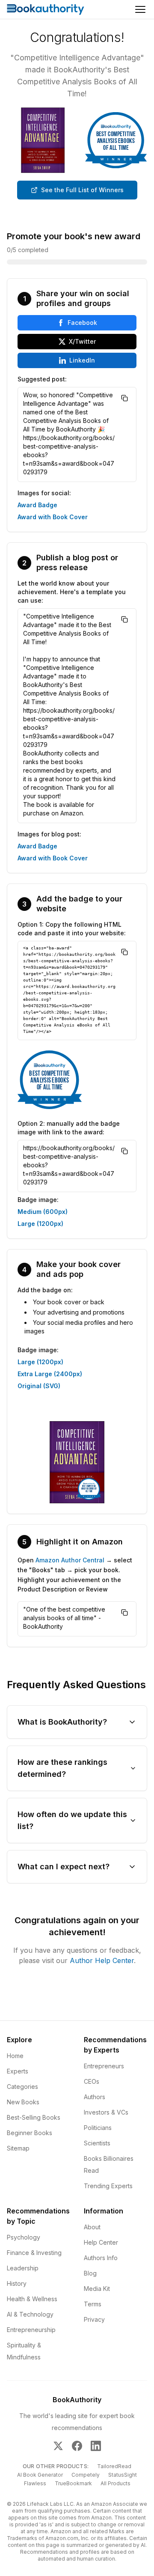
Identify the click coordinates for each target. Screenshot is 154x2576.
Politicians (98, 2128)
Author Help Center (102, 1960)
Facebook (82, 323)
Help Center (101, 2242)
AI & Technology (30, 2314)
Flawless (35, 2483)
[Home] (46, 9)
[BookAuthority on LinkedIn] (96, 2446)
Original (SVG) (39, 1386)
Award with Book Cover (53, 517)
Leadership (23, 2268)
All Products (115, 2483)
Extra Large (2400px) (50, 1374)
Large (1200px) (40, 1224)
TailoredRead (114, 2466)
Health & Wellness (32, 2299)
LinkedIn (82, 360)
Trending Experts (108, 2186)
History (17, 2283)
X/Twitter (82, 341)
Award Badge (37, 505)
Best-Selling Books (34, 2117)
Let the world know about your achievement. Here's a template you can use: (72, 592)
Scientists (97, 2143)
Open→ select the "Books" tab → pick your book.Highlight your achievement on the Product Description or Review (75, 1575)
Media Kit (97, 2289)
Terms (93, 2304)
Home (15, 2056)
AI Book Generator (40, 2475)
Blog (90, 2273)
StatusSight (123, 2475)
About (92, 2227)
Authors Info (101, 2258)
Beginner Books (30, 2133)
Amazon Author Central (70, 1560)
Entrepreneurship (31, 2330)
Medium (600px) (43, 1212)
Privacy (94, 2319)
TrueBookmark (73, 2483)
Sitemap (18, 2148)
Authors (95, 2097)
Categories (22, 2087)
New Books (23, 2102)
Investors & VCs (106, 2112)
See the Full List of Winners (82, 190)
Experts (18, 2071)
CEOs (92, 2081)
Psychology (24, 2237)
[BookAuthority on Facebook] (77, 2446)
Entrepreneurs (104, 2066)
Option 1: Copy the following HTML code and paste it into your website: (72, 929)
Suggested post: (42, 379)
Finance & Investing (34, 2253)
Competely (86, 2475)
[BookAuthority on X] (58, 2446)
